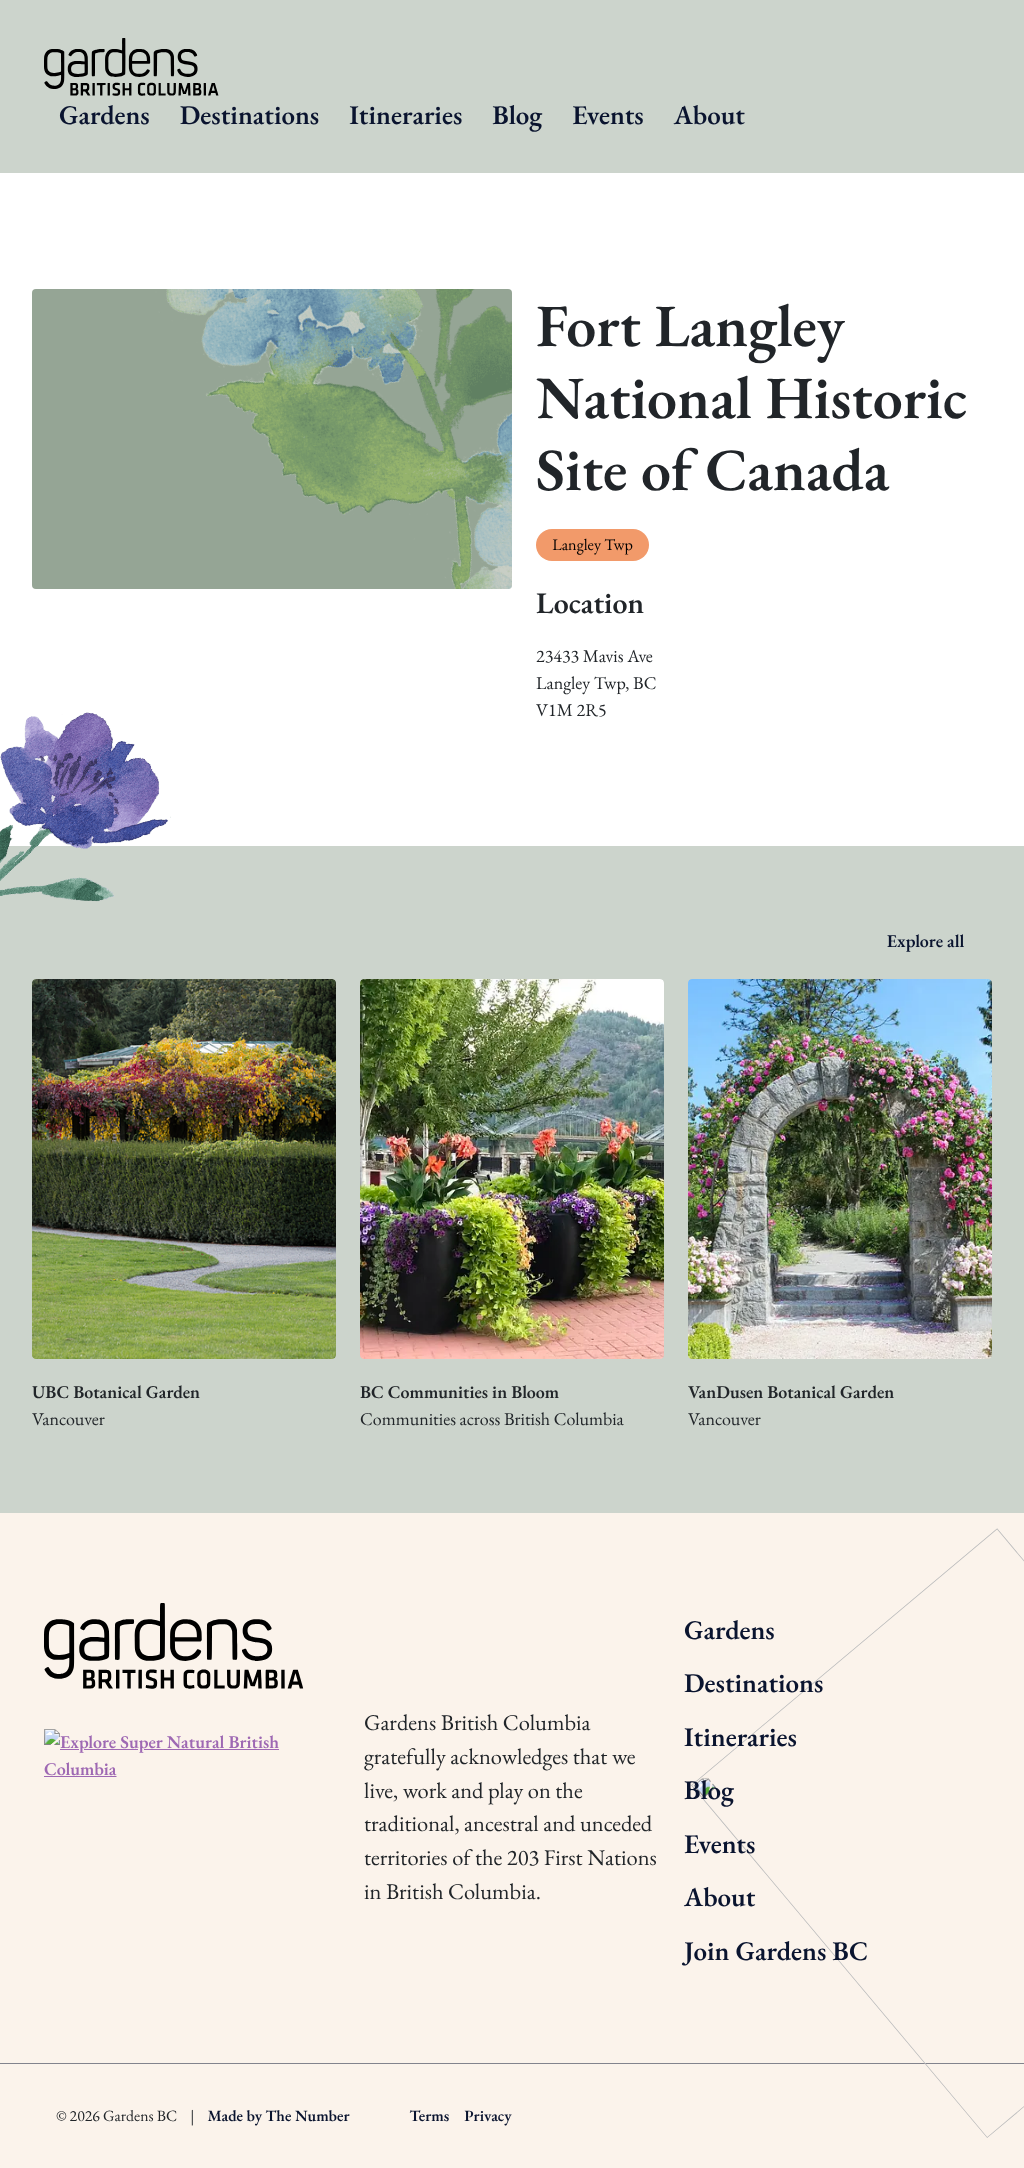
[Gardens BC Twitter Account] (431, 1626)
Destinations (249, 115)
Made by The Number (279, 2115)
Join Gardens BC (776, 1951)
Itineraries (405, 115)
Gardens (104, 115)
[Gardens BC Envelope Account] (541, 1626)
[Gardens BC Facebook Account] (486, 1626)
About (709, 115)
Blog (517, 115)
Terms (430, 2115)
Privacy (487, 2115)
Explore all (928, 941)
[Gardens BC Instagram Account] (376, 1626)
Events (607, 115)
